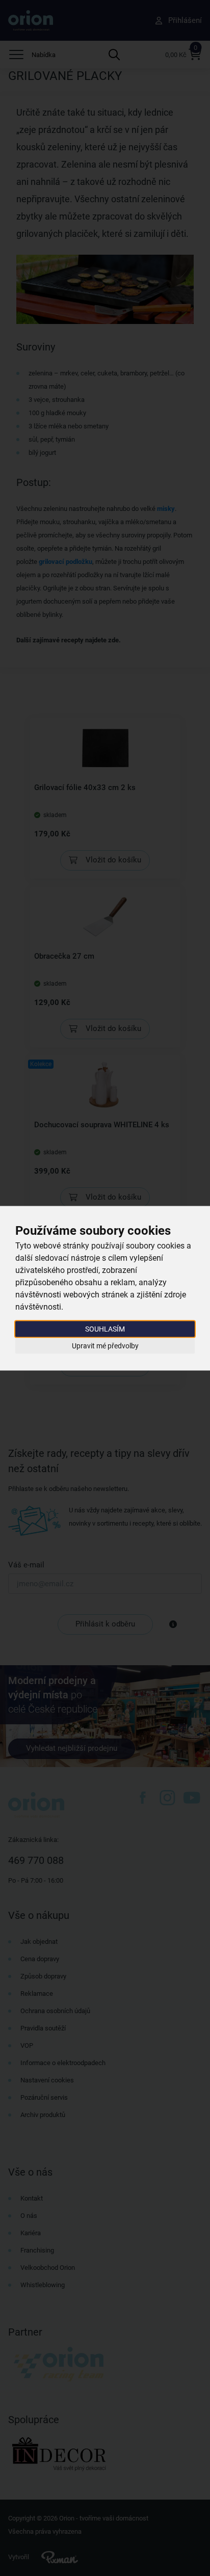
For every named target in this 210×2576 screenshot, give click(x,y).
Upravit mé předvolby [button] (105, 1346)
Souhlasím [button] (105, 1328)
